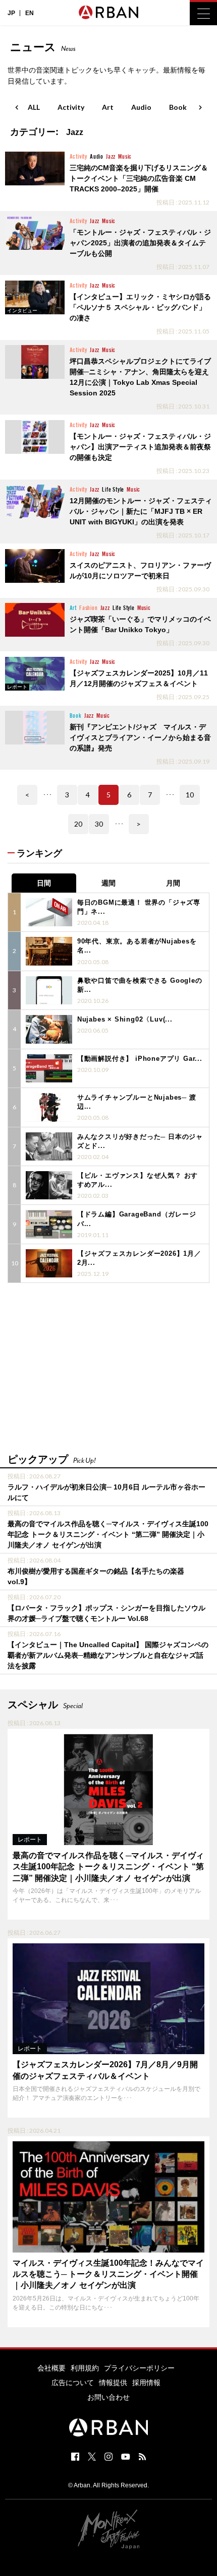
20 (78, 824)
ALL (34, 107)
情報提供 (113, 2383)
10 (190, 795)
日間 (44, 883)
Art (108, 107)
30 (99, 824)
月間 (173, 883)
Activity (71, 107)
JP (11, 13)
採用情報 (146, 2383)
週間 (108, 883)
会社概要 (51, 2368)
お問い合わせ (108, 2397)
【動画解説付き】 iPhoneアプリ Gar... (140, 1059)
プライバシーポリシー (139, 2368)
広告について (73, 2383)
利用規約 (85, 2368)
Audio (141, 107)
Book (178, 107)
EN (30, 13)
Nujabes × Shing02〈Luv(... (125, 1019)
